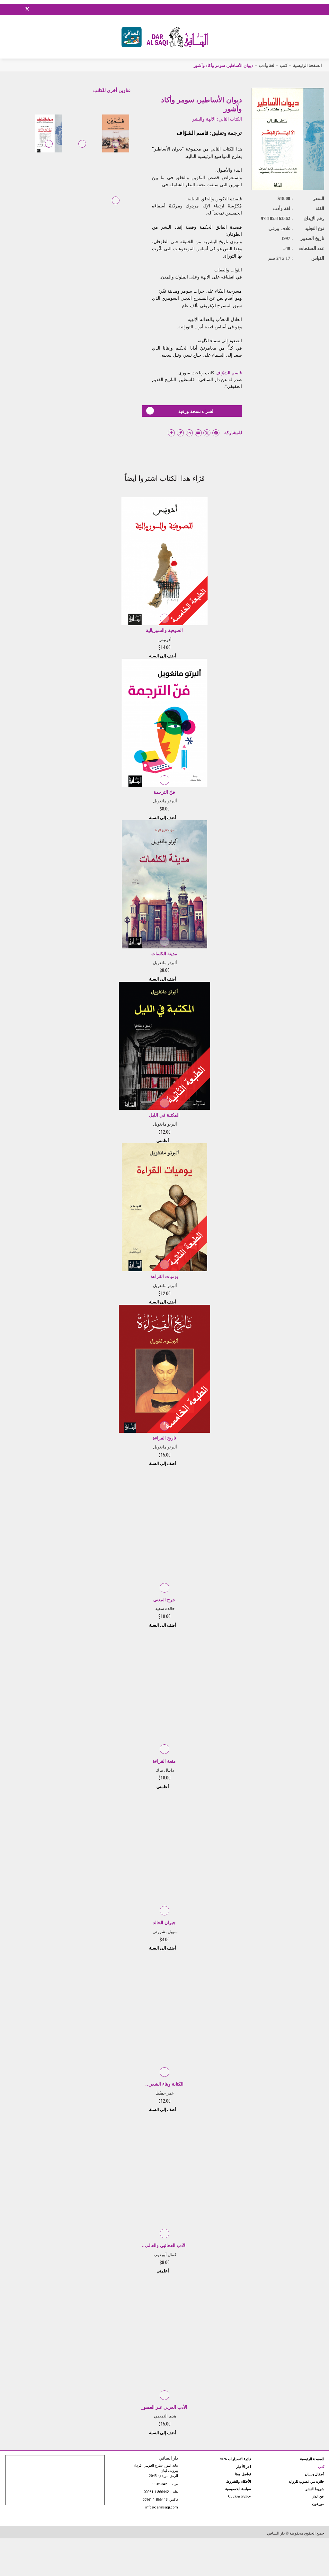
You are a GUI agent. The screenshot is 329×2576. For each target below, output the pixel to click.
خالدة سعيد (165, 1608)
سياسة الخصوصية (238, 2489)
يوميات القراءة (164, 1277)
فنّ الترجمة (164, 792)
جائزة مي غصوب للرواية (306, 2481)
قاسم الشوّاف (193, 133)
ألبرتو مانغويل (165, 801)
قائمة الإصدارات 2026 (235, 2459)
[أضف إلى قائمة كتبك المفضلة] (116, 148)
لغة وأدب (267, 65)
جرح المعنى (164, 1600)
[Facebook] (11, 9)
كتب (284, 65)
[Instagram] (19, 9)
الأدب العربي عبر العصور (164, 2407)
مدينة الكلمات (164, 954)
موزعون (318, 2504)
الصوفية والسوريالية (164, 630)
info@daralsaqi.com (162, 2508)
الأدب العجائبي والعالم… (164, 2246)
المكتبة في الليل (164, 1115)
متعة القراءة (164, 1761)
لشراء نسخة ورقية (196, 411)
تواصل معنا (243, 2474)
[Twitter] (27, 8)
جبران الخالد (164, 1923)
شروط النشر (315, 2489)
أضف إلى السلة (163, 656)
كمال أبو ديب (165, 2255)
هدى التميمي (165, 2416)
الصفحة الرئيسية (307, 65)
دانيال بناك (165, 1770)
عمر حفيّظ (165, 2093)
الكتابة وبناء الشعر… (164, 2084)
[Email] (36, 9)
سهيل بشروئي (165, 1932)
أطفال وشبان (315, 2474)
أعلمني (163, 1141)
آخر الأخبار (244, 2467)
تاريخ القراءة (164, 1438)
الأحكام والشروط (239, 2481)
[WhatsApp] (43, 9)
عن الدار (318, 2496)
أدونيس (165, 639)
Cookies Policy (240, 2496)
